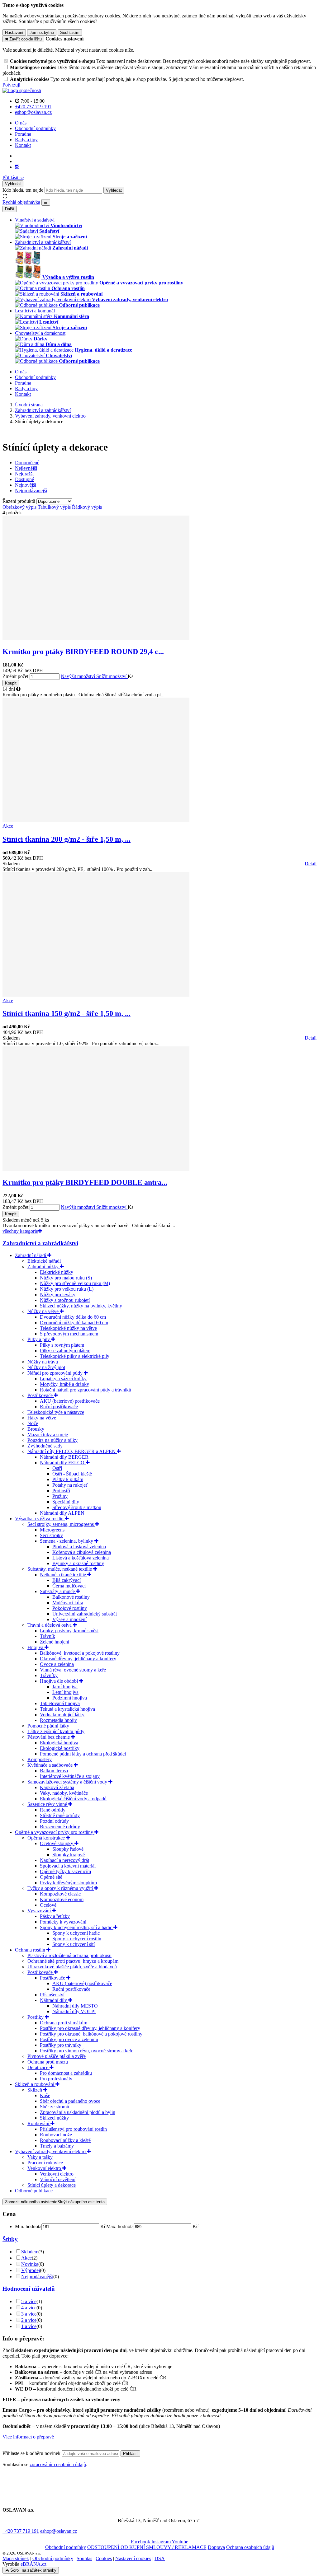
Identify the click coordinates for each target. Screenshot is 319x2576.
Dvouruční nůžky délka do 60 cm (73, 1317)
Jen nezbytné (42, 33)
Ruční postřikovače (59, 1407)
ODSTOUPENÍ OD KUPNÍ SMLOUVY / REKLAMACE (147, 2547)
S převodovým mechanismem (69, 1334)
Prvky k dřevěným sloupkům (68, 1883)
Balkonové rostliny (71, 1597)
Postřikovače (41, 1395)
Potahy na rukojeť (70, 1485)
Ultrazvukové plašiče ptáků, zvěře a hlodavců (72, 1967)
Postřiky (36, 2017)
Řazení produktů (19, 501)
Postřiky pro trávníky (61, 2045)
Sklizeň (35, 2090)
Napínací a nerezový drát (64, 1860)
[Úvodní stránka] (22, 90)
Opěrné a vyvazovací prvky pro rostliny (55, 1832)
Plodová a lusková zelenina (79, 1547)
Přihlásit (130, 2454)
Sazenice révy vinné (48, 1804)
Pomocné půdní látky (48, 1726)
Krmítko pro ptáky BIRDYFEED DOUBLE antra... (85, 1182)
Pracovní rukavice (45, 2163)
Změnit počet (15, 676)
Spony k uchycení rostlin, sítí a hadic (77, 1927)
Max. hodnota (120, 2226)
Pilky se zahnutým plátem (65, 1351)
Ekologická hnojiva (59, 1743)
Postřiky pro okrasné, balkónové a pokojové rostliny (91, 2034)
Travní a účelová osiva (50, 1625)
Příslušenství (52, 1995)
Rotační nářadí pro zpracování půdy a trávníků (86, 1390)
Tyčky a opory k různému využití (61, 1888)
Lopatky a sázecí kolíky (63, 1379)
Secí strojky (51, 1535)
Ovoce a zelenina (57, 1664)
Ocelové (48, 1905)
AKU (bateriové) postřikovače (70, 1401)
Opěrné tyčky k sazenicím (65, 1871)
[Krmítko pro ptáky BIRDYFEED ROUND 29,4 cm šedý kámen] (96, 638)
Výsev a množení (69, 1619)
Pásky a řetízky (55, 1916)
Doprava (216, 2547)
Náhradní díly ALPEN (62, 1513)
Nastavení (14, 33)
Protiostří (61, 1491)
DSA (160, 2558)
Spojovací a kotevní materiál (68, 1866)
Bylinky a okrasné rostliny (78, 1563)
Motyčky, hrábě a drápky (64, 1384)
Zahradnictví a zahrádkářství (40, 1243)
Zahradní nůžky (44, 1267)
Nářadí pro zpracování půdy (56, 1373)
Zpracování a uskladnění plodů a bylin (78, 2112)
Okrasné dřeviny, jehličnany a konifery (78, 1659)
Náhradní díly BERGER (64, 1457)
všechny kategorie (20, 1231)
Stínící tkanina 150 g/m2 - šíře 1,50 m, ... (67, 1013)
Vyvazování (40, 1911)
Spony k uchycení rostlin (77, 1939)
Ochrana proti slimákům (64, 2023)
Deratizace (38, 2067)
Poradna (23, 134)
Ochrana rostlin (31, 1950)
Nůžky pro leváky (58, 1295)
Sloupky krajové (69, 1855)
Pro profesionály (56, 2079)
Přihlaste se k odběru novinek (32, 2453)
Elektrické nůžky (57, 1272)
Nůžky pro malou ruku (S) (66, 1278)
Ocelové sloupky (57, 1843)
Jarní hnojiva (65, 1687)
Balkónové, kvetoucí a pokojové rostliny (80, 1653)
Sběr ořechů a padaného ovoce (70, 2101)
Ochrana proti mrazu (48, 2062)
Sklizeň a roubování (35, 2084)
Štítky (10, 2239)
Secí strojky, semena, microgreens (61, 1524)
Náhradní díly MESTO (75, 2006)
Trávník (48, 1636)
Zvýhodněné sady (45, 1446)
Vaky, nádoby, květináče (64, 1793)
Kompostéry (40, 1759)
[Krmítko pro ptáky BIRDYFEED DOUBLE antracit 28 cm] (96, 1169)
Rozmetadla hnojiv (58, 1720)
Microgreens (52, 1530)
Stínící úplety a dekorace (52, 2185)
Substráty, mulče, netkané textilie (60, 1569)
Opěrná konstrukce (47, 1838)
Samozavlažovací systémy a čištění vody (68, 1782)
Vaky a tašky (40, 2157)
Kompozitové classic (60, 1894)
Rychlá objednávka (21, 202)
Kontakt (23, 145)
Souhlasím (70, 33)
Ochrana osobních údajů (250, 2547)
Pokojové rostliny (70, 1608)
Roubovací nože (56, 2135)
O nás (21, 123)
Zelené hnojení (55, 1642)
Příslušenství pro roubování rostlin (73, 2129)
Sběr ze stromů (55, 2107)
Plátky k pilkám (68, 1479)
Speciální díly (66, 1502)
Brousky (36, 1429)
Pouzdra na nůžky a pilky (52, 1440)
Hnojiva (36, 1647)
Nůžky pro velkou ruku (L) (67, 1289)
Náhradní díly (54, 2000)
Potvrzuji (11, 85)
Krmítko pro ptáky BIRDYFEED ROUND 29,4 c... (83, 652)
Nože (33, 1423)
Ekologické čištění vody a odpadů (73, 1799)
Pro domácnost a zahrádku (66, 2073)
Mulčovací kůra (68, 1603)
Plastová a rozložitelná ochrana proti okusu (69, 1955)
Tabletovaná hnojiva (60, 1703)
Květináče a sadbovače (51, 1765)
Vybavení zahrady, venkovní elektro (51, 2151)
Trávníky (49, 1675)
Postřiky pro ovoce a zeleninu (69, 2039)
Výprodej (31, 2270)
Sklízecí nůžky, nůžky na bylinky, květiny (81, 1306)
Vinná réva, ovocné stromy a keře (73, 1670)
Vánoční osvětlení (58, 2179)
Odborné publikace (34, 2191)
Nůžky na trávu (43, 1362)
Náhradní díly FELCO (63, 1463)
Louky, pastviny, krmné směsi (69, 1631)
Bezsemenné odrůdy (60, 1827)
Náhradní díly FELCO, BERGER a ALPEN (72, 1451)
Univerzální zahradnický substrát (85, 1614)
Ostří (57, 1468)
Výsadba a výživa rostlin (40, 1519)
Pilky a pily (39, 1339)
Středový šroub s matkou (77, 1507)
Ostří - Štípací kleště (72, 1474)
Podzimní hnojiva (70, 1698)
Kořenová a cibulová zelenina (82, 1552)
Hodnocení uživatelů (29, 2289)
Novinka (30, 2264)
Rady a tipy (26, 140)
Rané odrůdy (53, 1810)
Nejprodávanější (37, 2277)
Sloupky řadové (68, 1849)
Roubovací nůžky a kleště (65, 2140)
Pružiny (60, 1496)
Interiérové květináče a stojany (70, 1776)
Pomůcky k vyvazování (63, 1922)
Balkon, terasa (54, 1771)
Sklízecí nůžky (54, 2118)
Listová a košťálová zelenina (81, 1558)
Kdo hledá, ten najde (23, 190)
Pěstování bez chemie (49, 1737)
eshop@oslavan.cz (59, 2531)
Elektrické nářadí (44, 1261)
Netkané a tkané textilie (64, 1575)
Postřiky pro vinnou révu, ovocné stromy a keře (87, 2051)
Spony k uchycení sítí (74, 1944)
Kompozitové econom (62, 1899)
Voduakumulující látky (62, 1715)
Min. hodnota (28, 2226)
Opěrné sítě (51, 1877)
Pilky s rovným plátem (62, 1345)
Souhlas (84, 2558)
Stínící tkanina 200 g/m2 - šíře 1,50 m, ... (67, 839)
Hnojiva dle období (60, 1681)
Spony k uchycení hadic (76, 1933)
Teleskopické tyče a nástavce (56, 1412)
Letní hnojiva (65, 1692)
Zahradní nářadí (31, 1255)
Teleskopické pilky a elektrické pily (75, 1356)
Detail (311, 864)
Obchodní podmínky (35, 128)
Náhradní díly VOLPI (74, 2011)
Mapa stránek (16, 2558)
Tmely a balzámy (57, 2146)
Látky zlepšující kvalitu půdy (56, 1731)
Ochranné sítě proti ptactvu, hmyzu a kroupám (73, 1961)
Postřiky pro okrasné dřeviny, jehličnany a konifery (90, 2028)
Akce (26, 2258)
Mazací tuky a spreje (48, 1435)
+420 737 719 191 (21, 2531)
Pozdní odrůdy (54, 1821)
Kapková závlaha (57, 1787)
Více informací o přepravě (28, 2437)
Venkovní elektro (45, 2168)
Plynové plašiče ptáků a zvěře (57, 2056)
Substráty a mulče (58, 1591)
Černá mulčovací (69, 1586)
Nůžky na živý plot (46, 1367)
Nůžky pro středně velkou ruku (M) (75, 1283)
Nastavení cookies (133, 2558)
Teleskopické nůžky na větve (68, 1328)
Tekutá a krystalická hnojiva (67, 1709)
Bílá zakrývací (67, 1580)
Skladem (30, 2252)
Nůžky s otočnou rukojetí (65, 1300)
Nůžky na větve (44, 1311)
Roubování (39, 2123)
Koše (45, 2095)
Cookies (104, 2558)
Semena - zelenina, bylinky (67, 1541)
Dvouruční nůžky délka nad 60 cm (74, 1323)
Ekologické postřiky (60, 1748)
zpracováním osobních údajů (58, 2464)
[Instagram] (17, 167)
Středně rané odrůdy (60, 1815)
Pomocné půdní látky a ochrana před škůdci (83, 1754)
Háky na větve (42, 1418)
